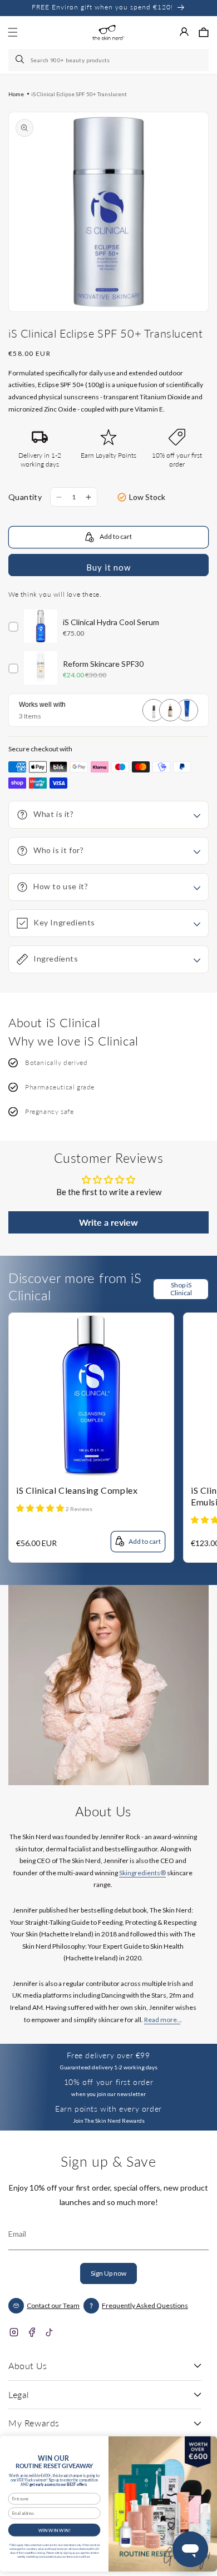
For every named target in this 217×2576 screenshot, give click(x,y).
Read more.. (162, 2020)
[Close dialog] (206, 2444)
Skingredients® (142, 1873)
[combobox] (108, 60)
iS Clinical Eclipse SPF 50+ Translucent (79, 94)
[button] (204, 32)
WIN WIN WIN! (55, 2530)
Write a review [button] (108, 1222)
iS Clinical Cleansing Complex (77, 1490)
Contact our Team (53, 2305)
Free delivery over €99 (108, 2055)
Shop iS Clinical (181, 1289)
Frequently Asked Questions (145, 2305)
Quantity (25, 497)
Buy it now (108, 567)
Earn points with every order (108, 2109)
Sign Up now (108, 2273)
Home (16, 94)
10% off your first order (108, 2082)
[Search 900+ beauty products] (21, 60)
